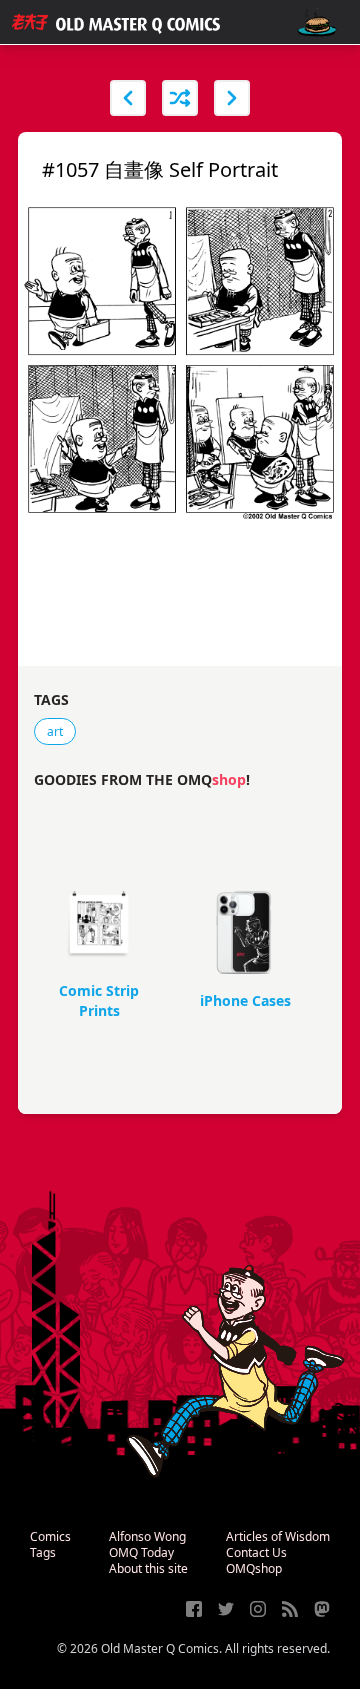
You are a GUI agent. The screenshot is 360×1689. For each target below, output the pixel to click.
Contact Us (256, 1552)
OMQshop (254, 1568)
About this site (148, 1568)
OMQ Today (141, 1552)
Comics (50, 1536)
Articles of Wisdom (278, 1536)
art (55, 731)
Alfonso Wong (147, 1536)
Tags (43, 1552)
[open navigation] (317, 22)
